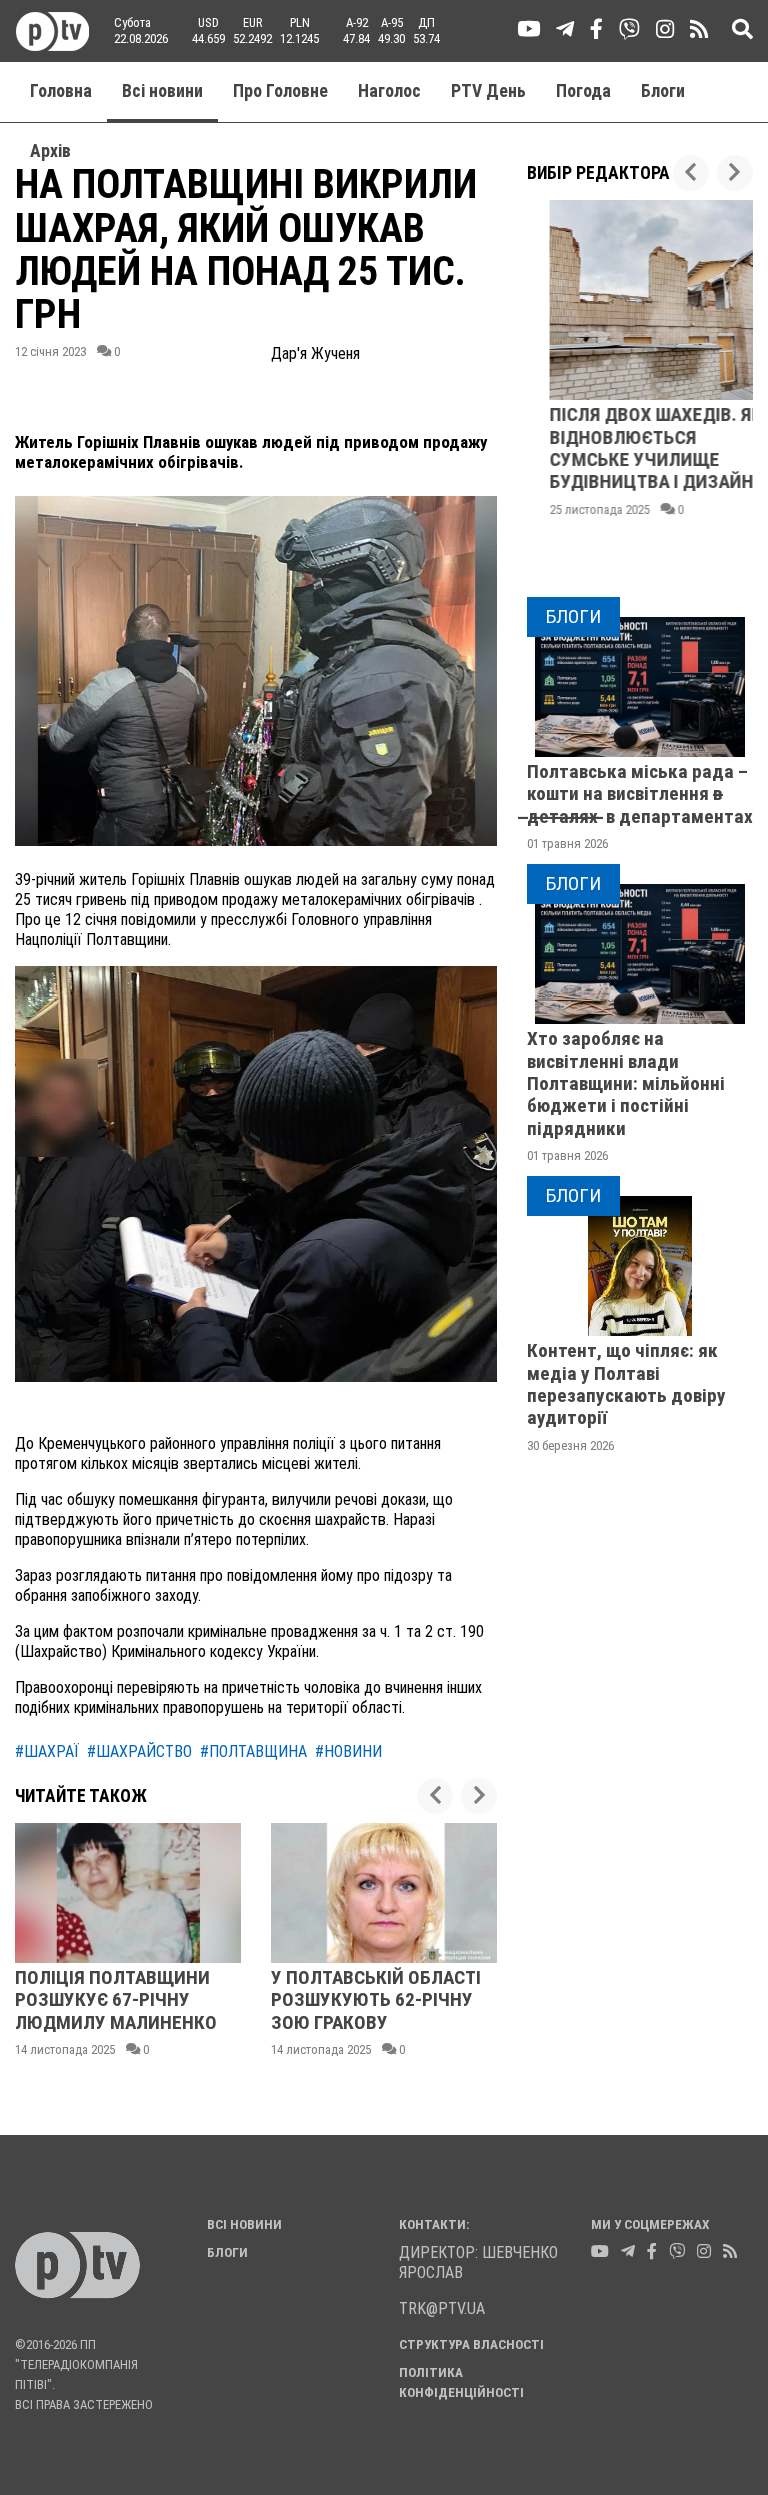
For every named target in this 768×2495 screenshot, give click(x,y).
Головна (61, 91)
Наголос (389, 91)
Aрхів (50, 151)
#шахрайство (139, 1751)
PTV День (488, 91)
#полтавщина (253, 1751)
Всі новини (162, 91)
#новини (348, 1751)
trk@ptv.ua (442, 2308)
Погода (583, 91)
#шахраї (47, 1751)
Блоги (663, 91)
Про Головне (280, 91)
